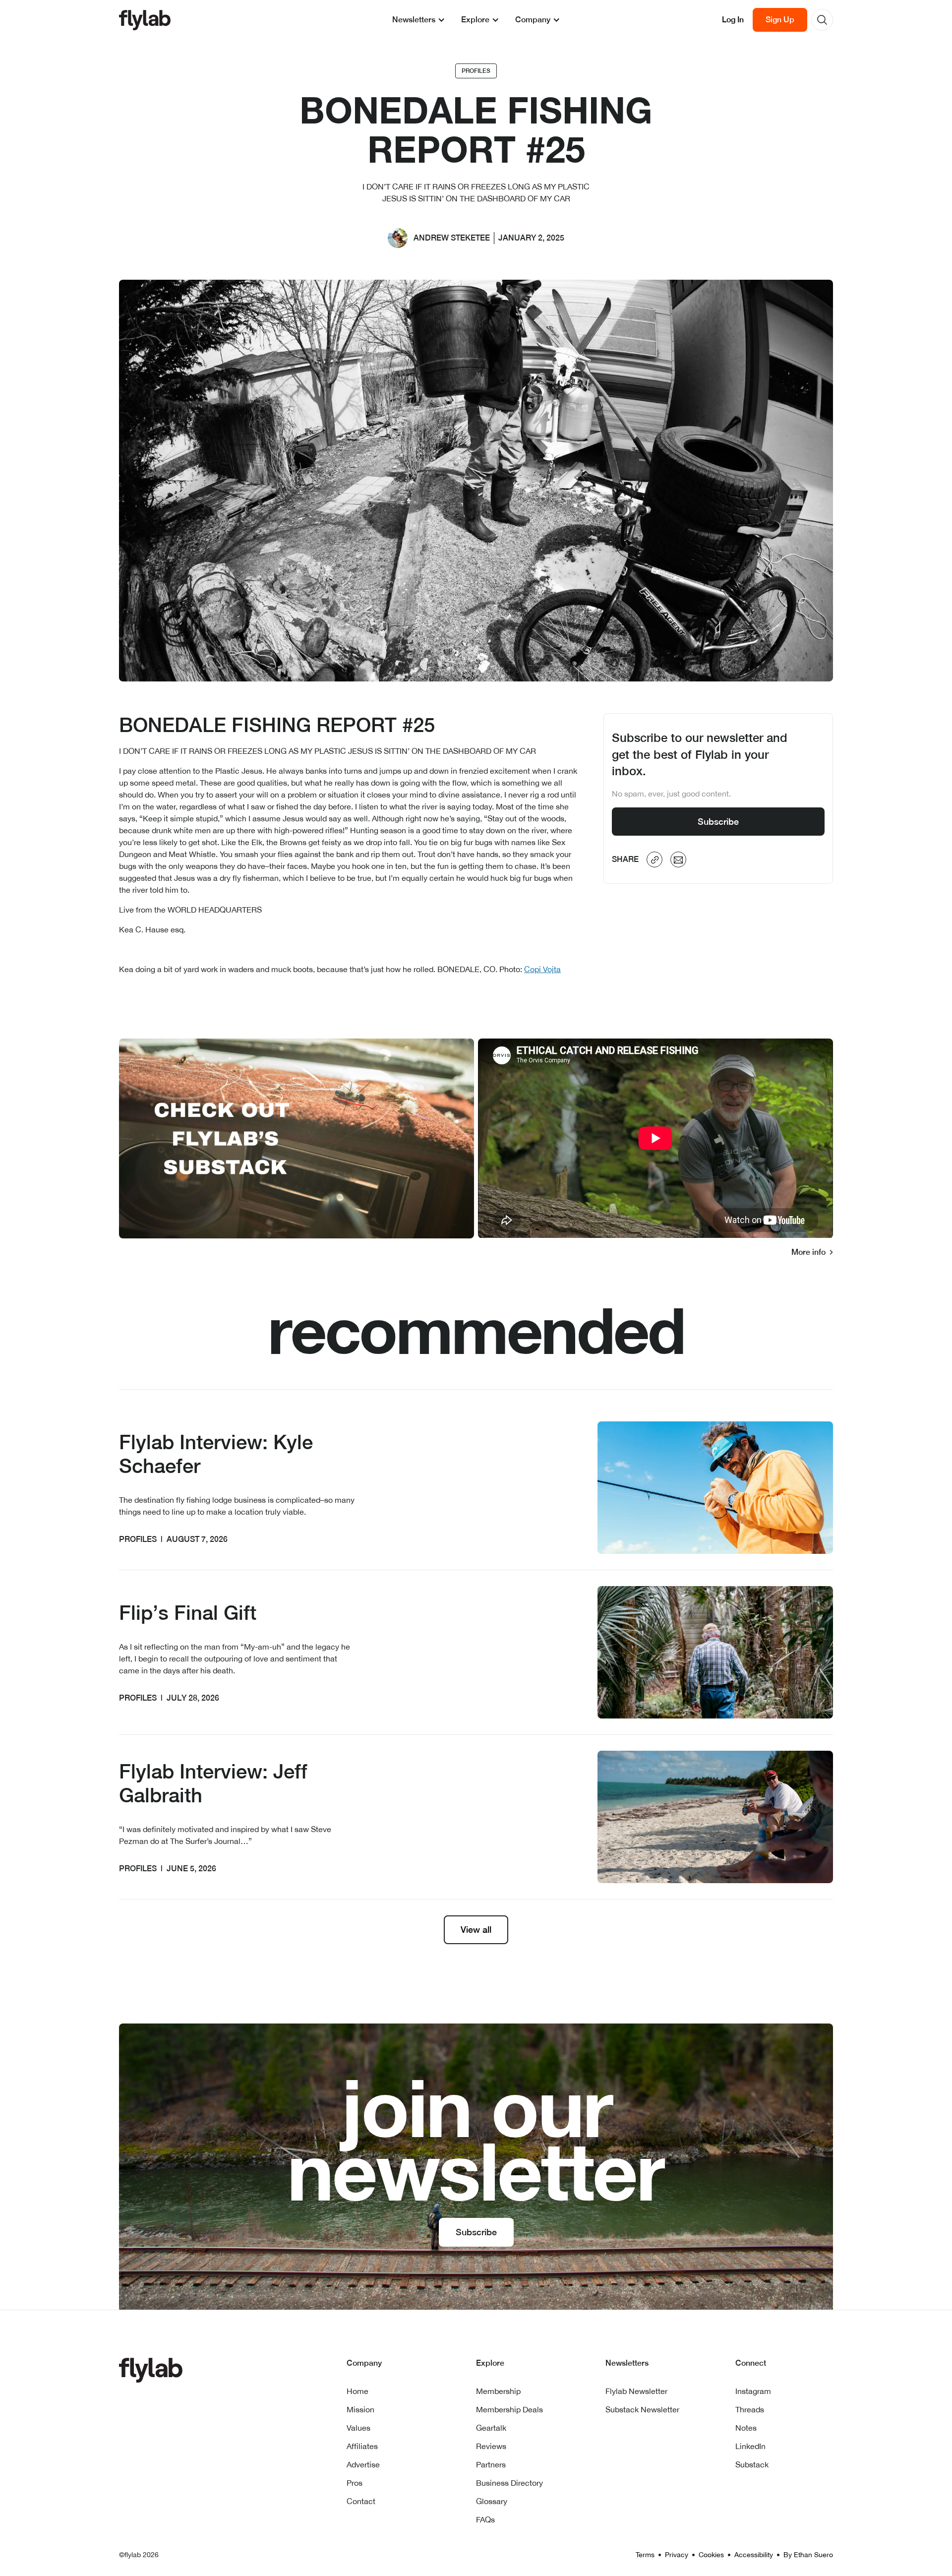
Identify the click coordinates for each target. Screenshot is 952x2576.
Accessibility (754, 2555)
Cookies (711, 2555)
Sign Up (780, 20)
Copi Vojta (542, 969)
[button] (419, 20)
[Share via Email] (678, 860)
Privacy (677, 2555)
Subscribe (718, 822)
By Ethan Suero (808, 2555)
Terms (645, 2555)
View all (476, 1930)
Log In (733, 20)
